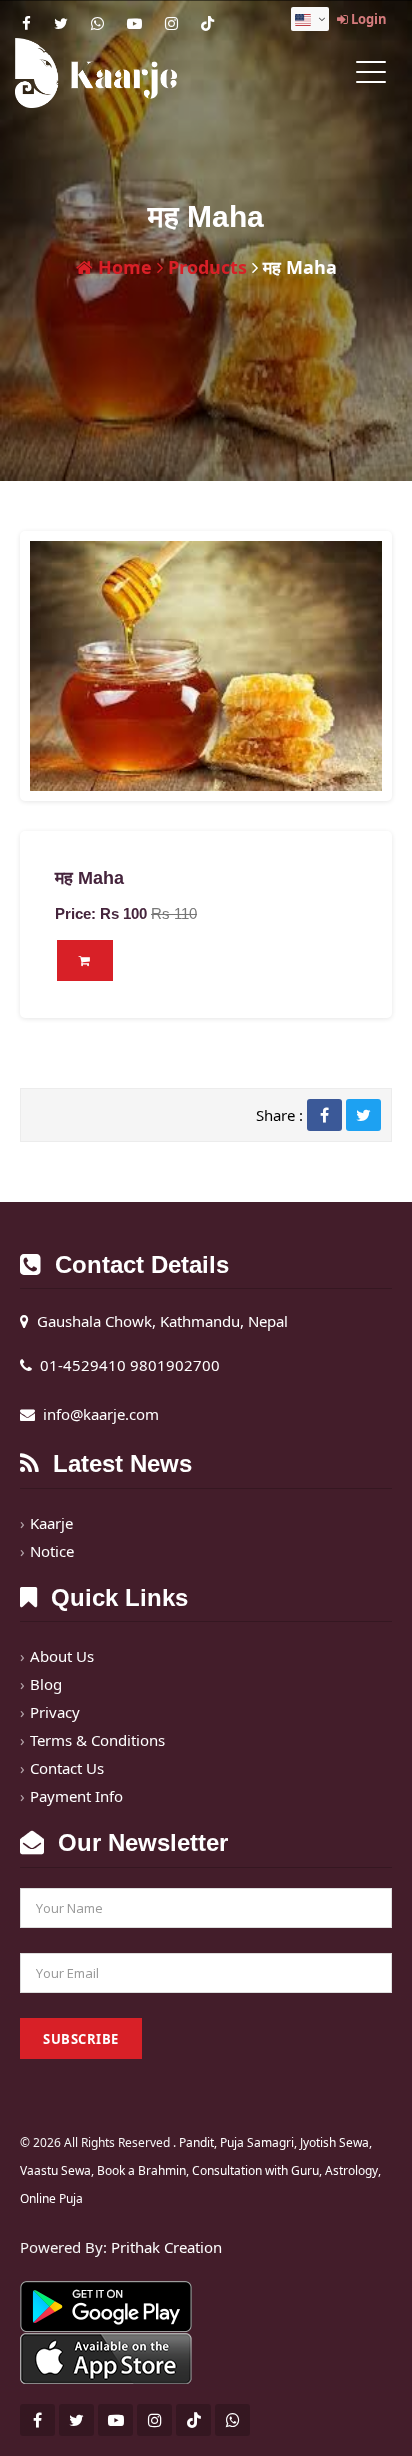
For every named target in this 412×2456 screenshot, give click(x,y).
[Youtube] (134, 23)
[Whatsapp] (97, 23)
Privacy (55, 1712)
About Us (62, 1656)
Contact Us (67, 1768)
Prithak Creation (166, 2247)
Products (205, 267)
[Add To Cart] (85, 960)
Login (367, 19)
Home (122, 267)
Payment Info (76, 1796)
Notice (52, 1551)
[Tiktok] (207, 23)
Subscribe (81, 2039)
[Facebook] (26, 23)
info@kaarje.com (101, 1414)
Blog (46, 1684)
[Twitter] (61, 23)
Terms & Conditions (97, 1740)
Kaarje (51, 1523)
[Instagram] (171, 23)
